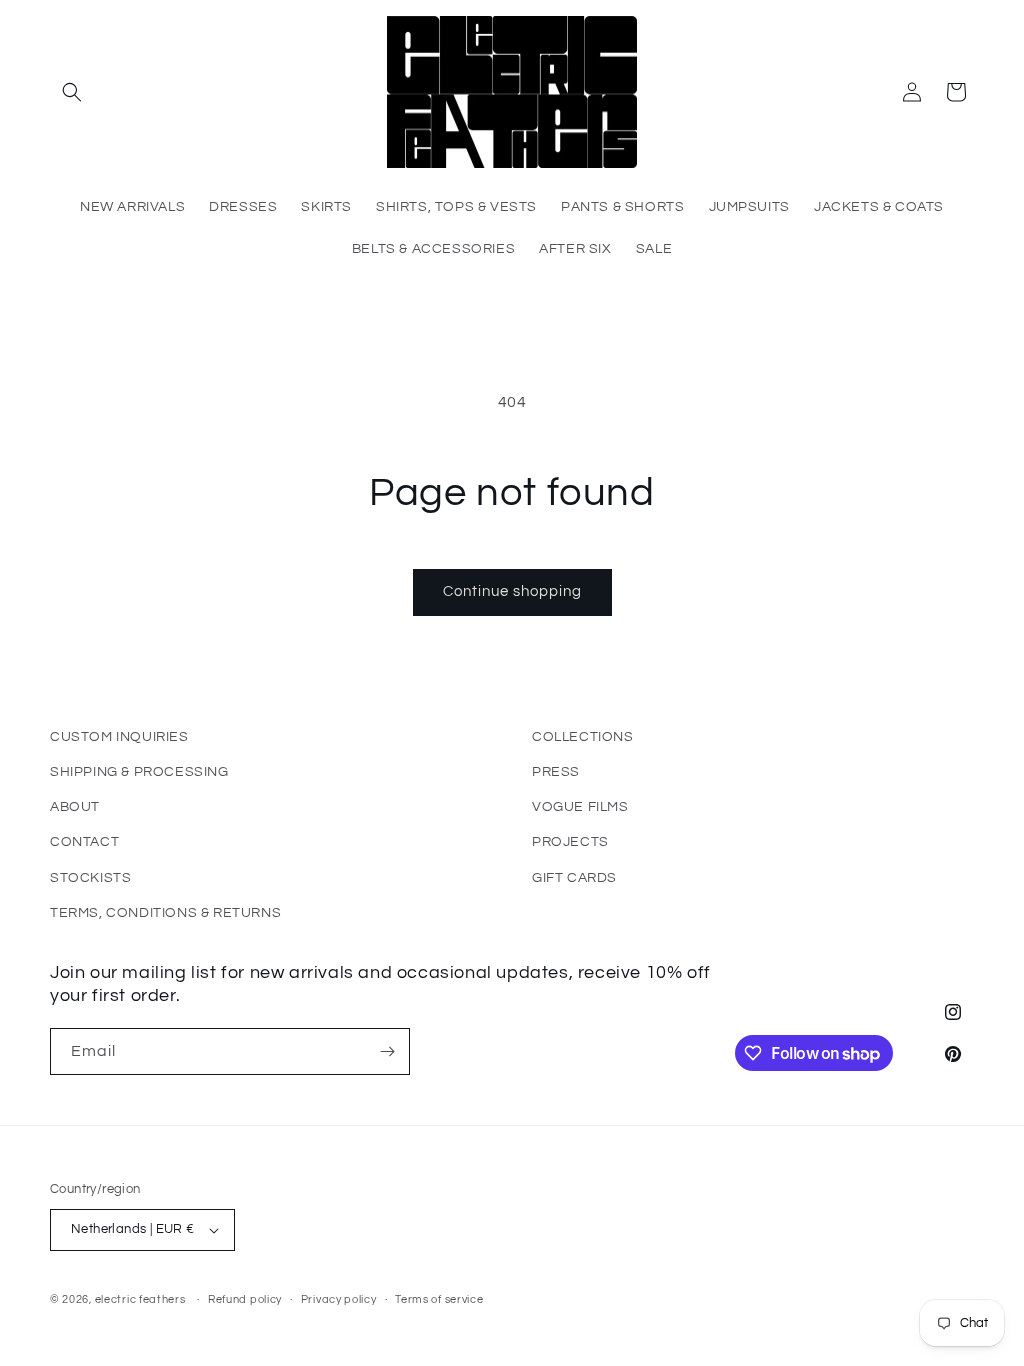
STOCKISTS (90, 878)
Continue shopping (512, 591)
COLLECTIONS (583, 737)
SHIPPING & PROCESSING (139, 772)
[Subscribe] (387, 1051)
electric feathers (140, 1299)
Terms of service (439, 1299)
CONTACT (84, 842)
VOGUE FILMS (580, 807)
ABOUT (75, 807)
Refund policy (245, 1299)
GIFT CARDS (574, 878)
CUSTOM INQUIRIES (119, 737)
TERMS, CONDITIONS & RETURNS (165, 913)
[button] (72, 92)
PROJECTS (570, 842)
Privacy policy (339, 1299)
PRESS (556, 772)
